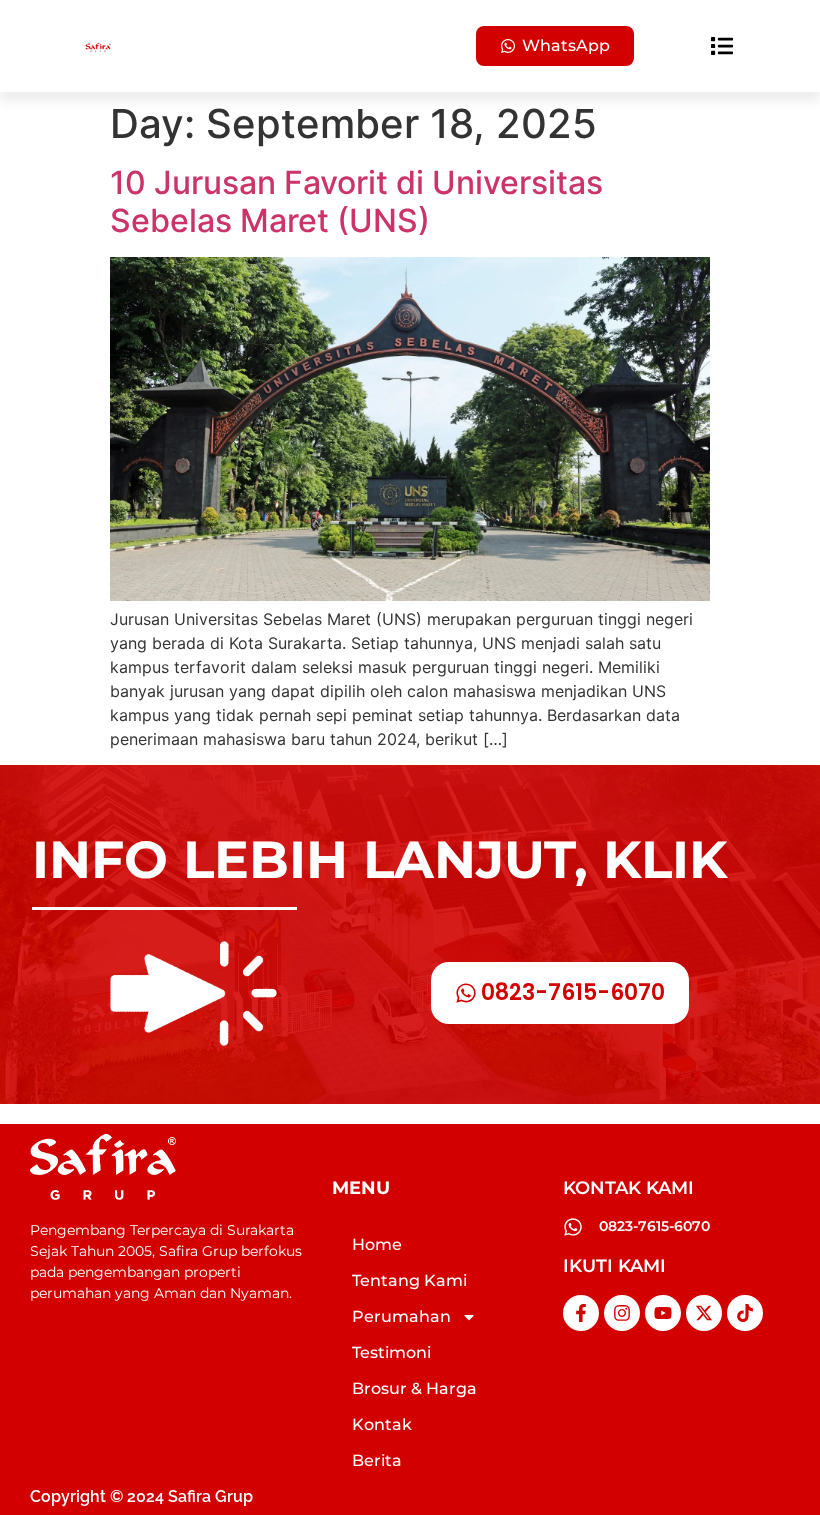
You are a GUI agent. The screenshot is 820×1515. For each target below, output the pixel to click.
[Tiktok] (745, 1313)
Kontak (382, 1424)
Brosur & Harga (414, 1388)
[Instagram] (622, 1313)
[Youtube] (663, 1313)
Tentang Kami (409, 1280)
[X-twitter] (704, 1313)
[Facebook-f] (581, 1313)
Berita (377, 1460)
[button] (722, 46)
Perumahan (401, 1316)
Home (377, 1244)
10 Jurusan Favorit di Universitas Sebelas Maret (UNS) (356, 201)
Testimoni (391, 1352)
